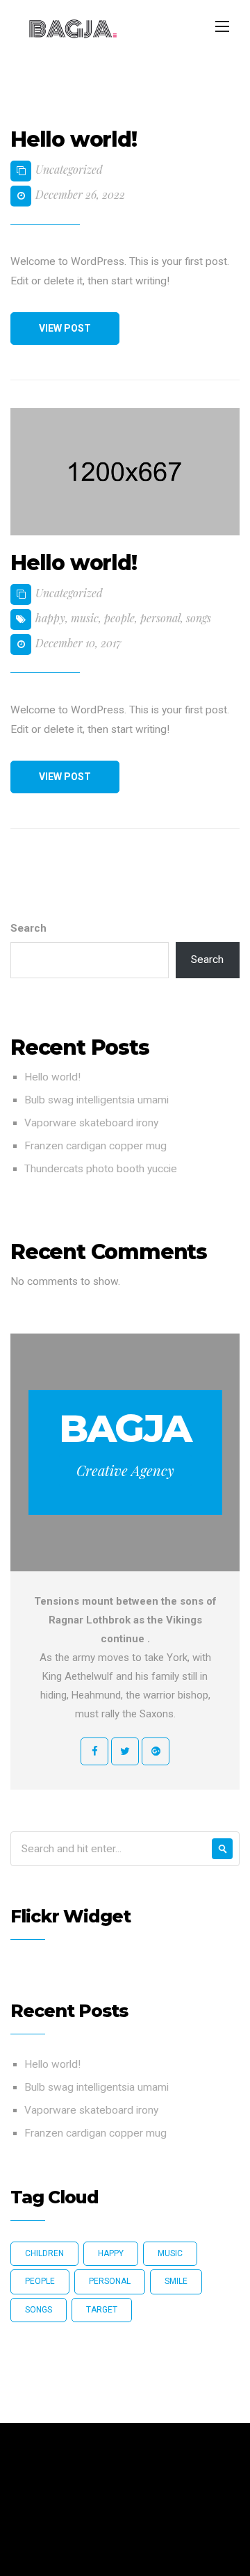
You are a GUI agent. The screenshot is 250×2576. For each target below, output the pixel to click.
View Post (65, 328)
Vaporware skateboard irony (91, 1123)
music (85, 618)
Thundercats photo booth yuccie (101, 1169)
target (102, 2310)
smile (176, 2281)
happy (50, 618)
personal (160, 618)
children (44, 2253)
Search (28, 928)
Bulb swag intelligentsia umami (97, 1100)
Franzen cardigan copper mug (95, 1146)
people (119, 618)
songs (199, 618)
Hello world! (52, 1077)
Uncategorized (69, 169)
